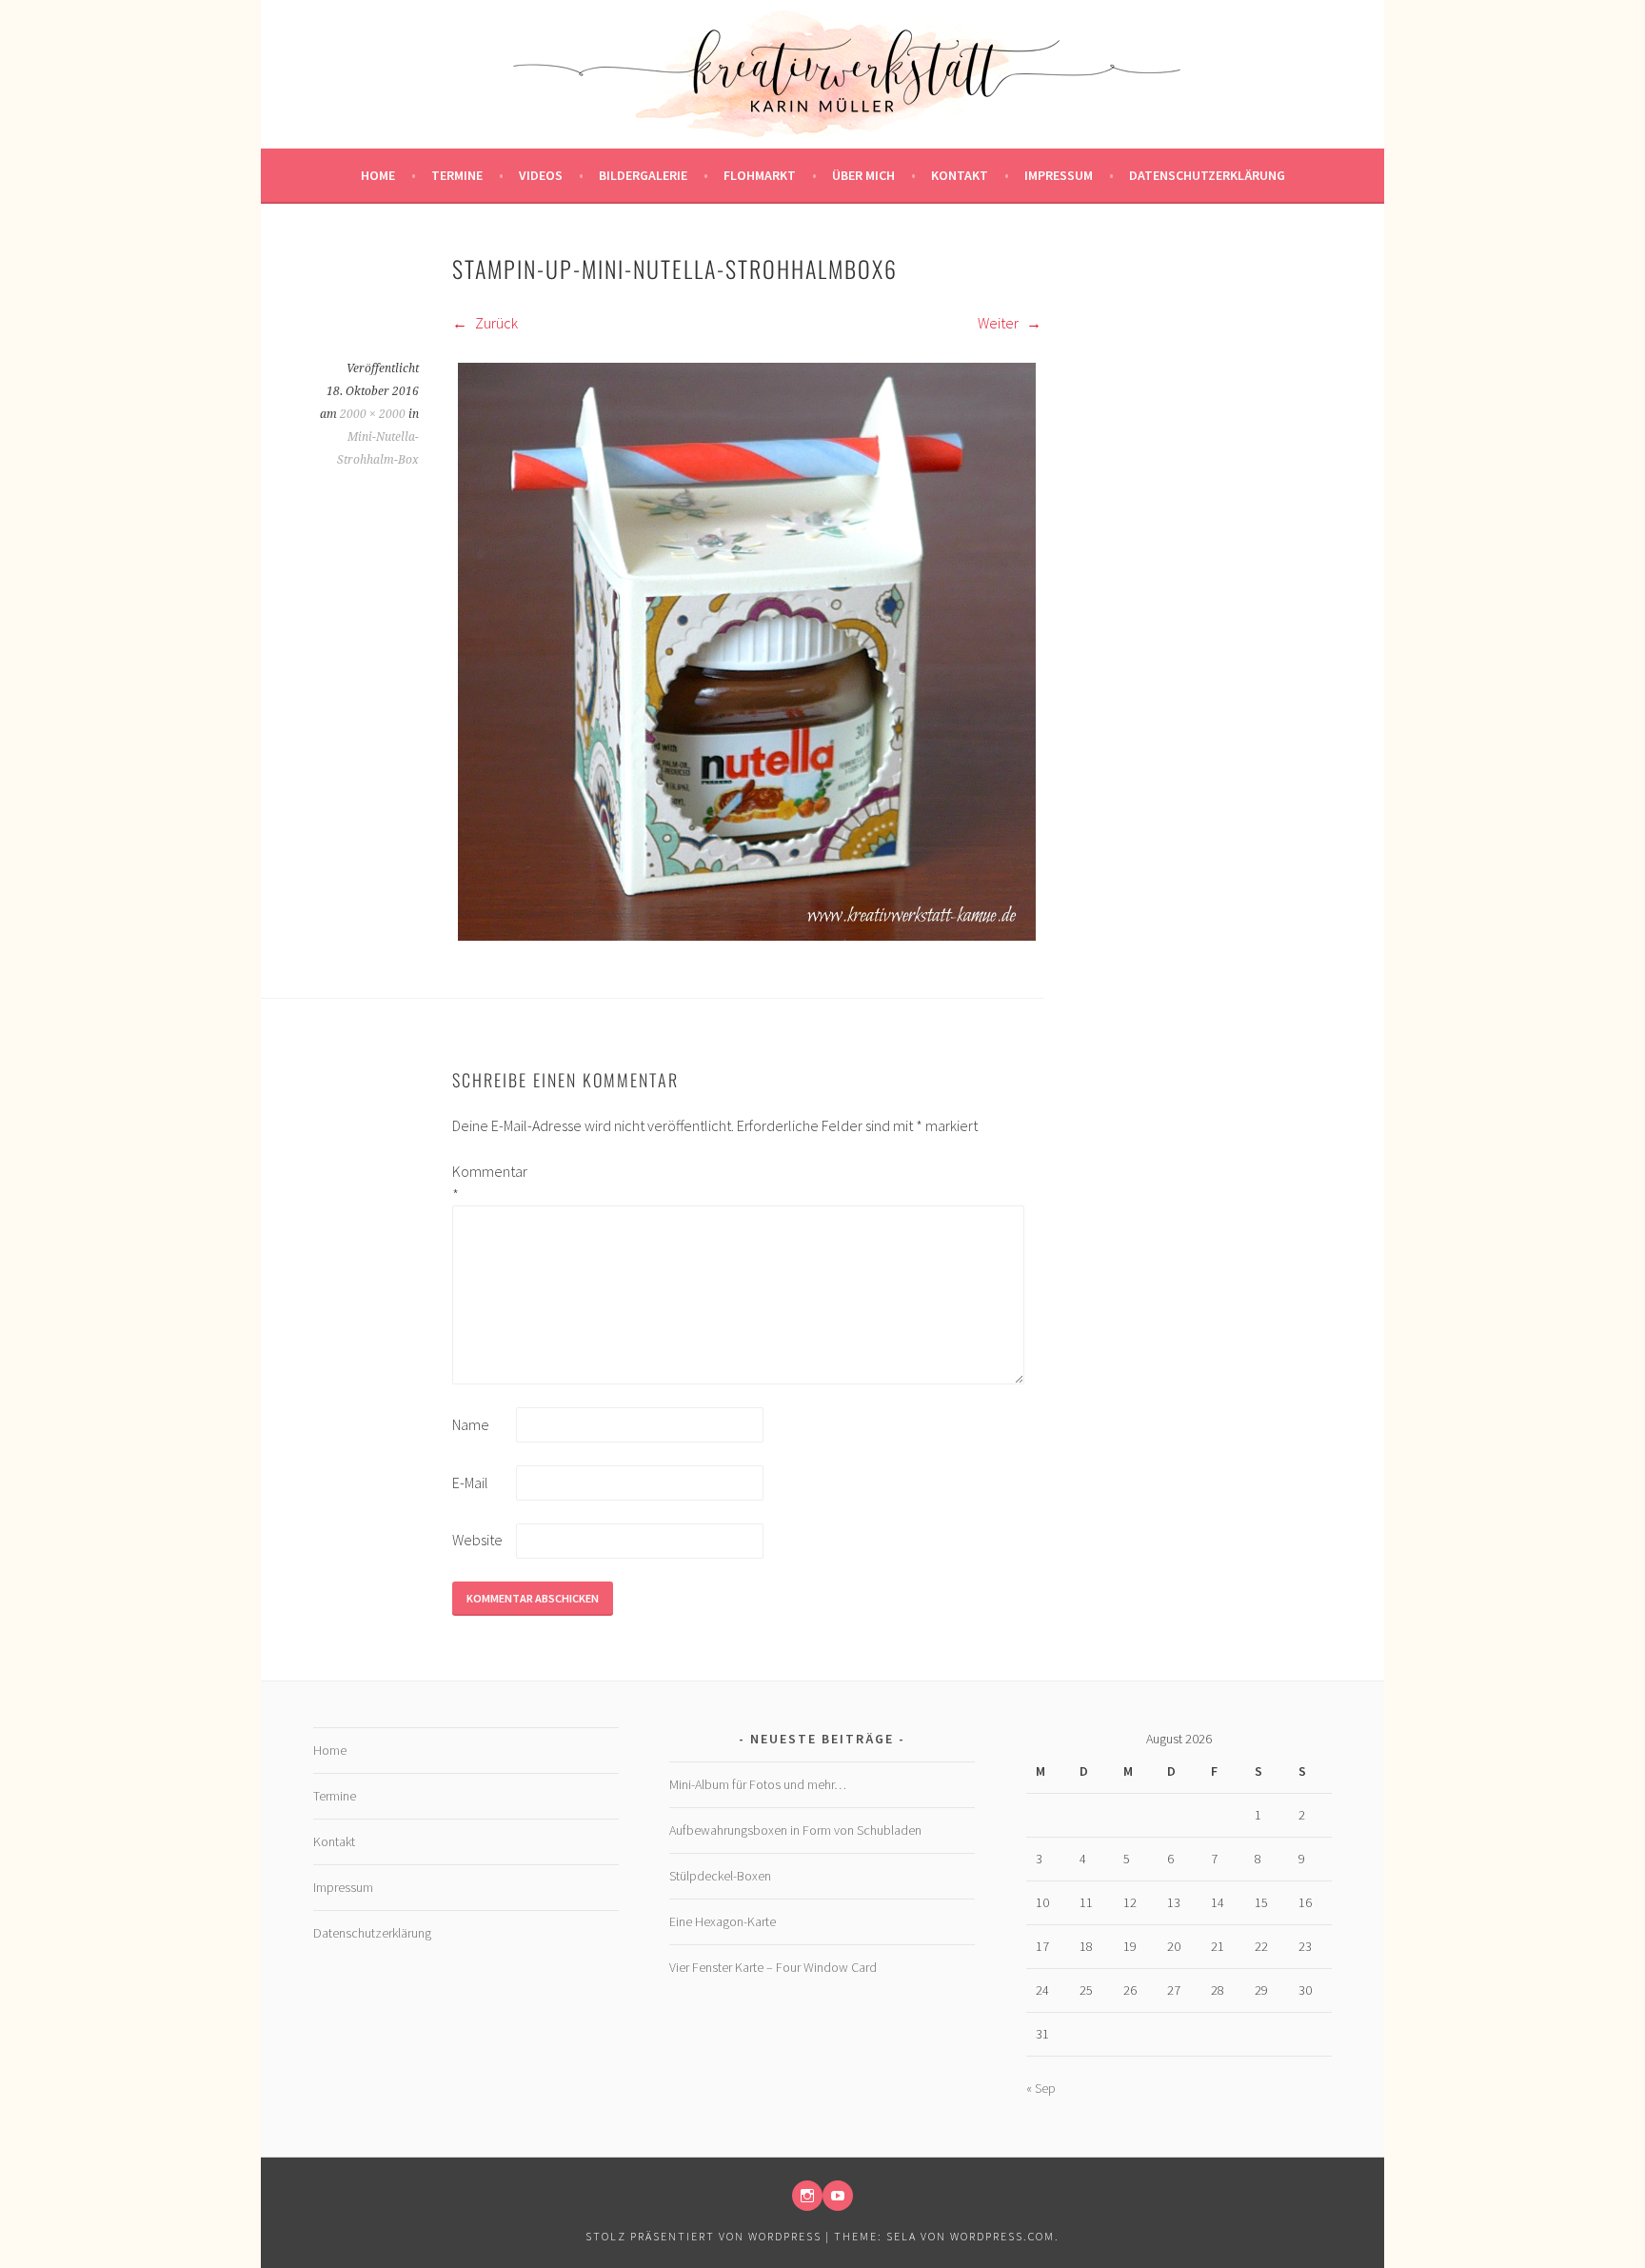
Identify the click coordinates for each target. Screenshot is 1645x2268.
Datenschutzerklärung (1207, 175)
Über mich (863, 175)
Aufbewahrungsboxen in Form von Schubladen (795, 1830)
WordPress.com (1002, 2236)
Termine (457, 175)
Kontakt (960, 175)
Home (378, 175)
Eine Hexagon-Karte (723, 1921)
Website (477, 1540)
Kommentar (483, 1183)
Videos (541, 175)
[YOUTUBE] (838, 2196)
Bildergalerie (643, 175)
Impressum (1059, 175)
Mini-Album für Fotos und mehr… (758, 1784)
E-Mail (470, 1482)
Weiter (1000, 323)
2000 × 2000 (373, 414)
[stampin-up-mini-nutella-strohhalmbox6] (747, 941)
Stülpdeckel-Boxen (720, 1876)
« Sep (1041, 2088)
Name (471, 1424)
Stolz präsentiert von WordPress (704, 2236)
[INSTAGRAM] (807, 2196)
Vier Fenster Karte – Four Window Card (773, 1967)
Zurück (495, 323)
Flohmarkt (760, 175)
